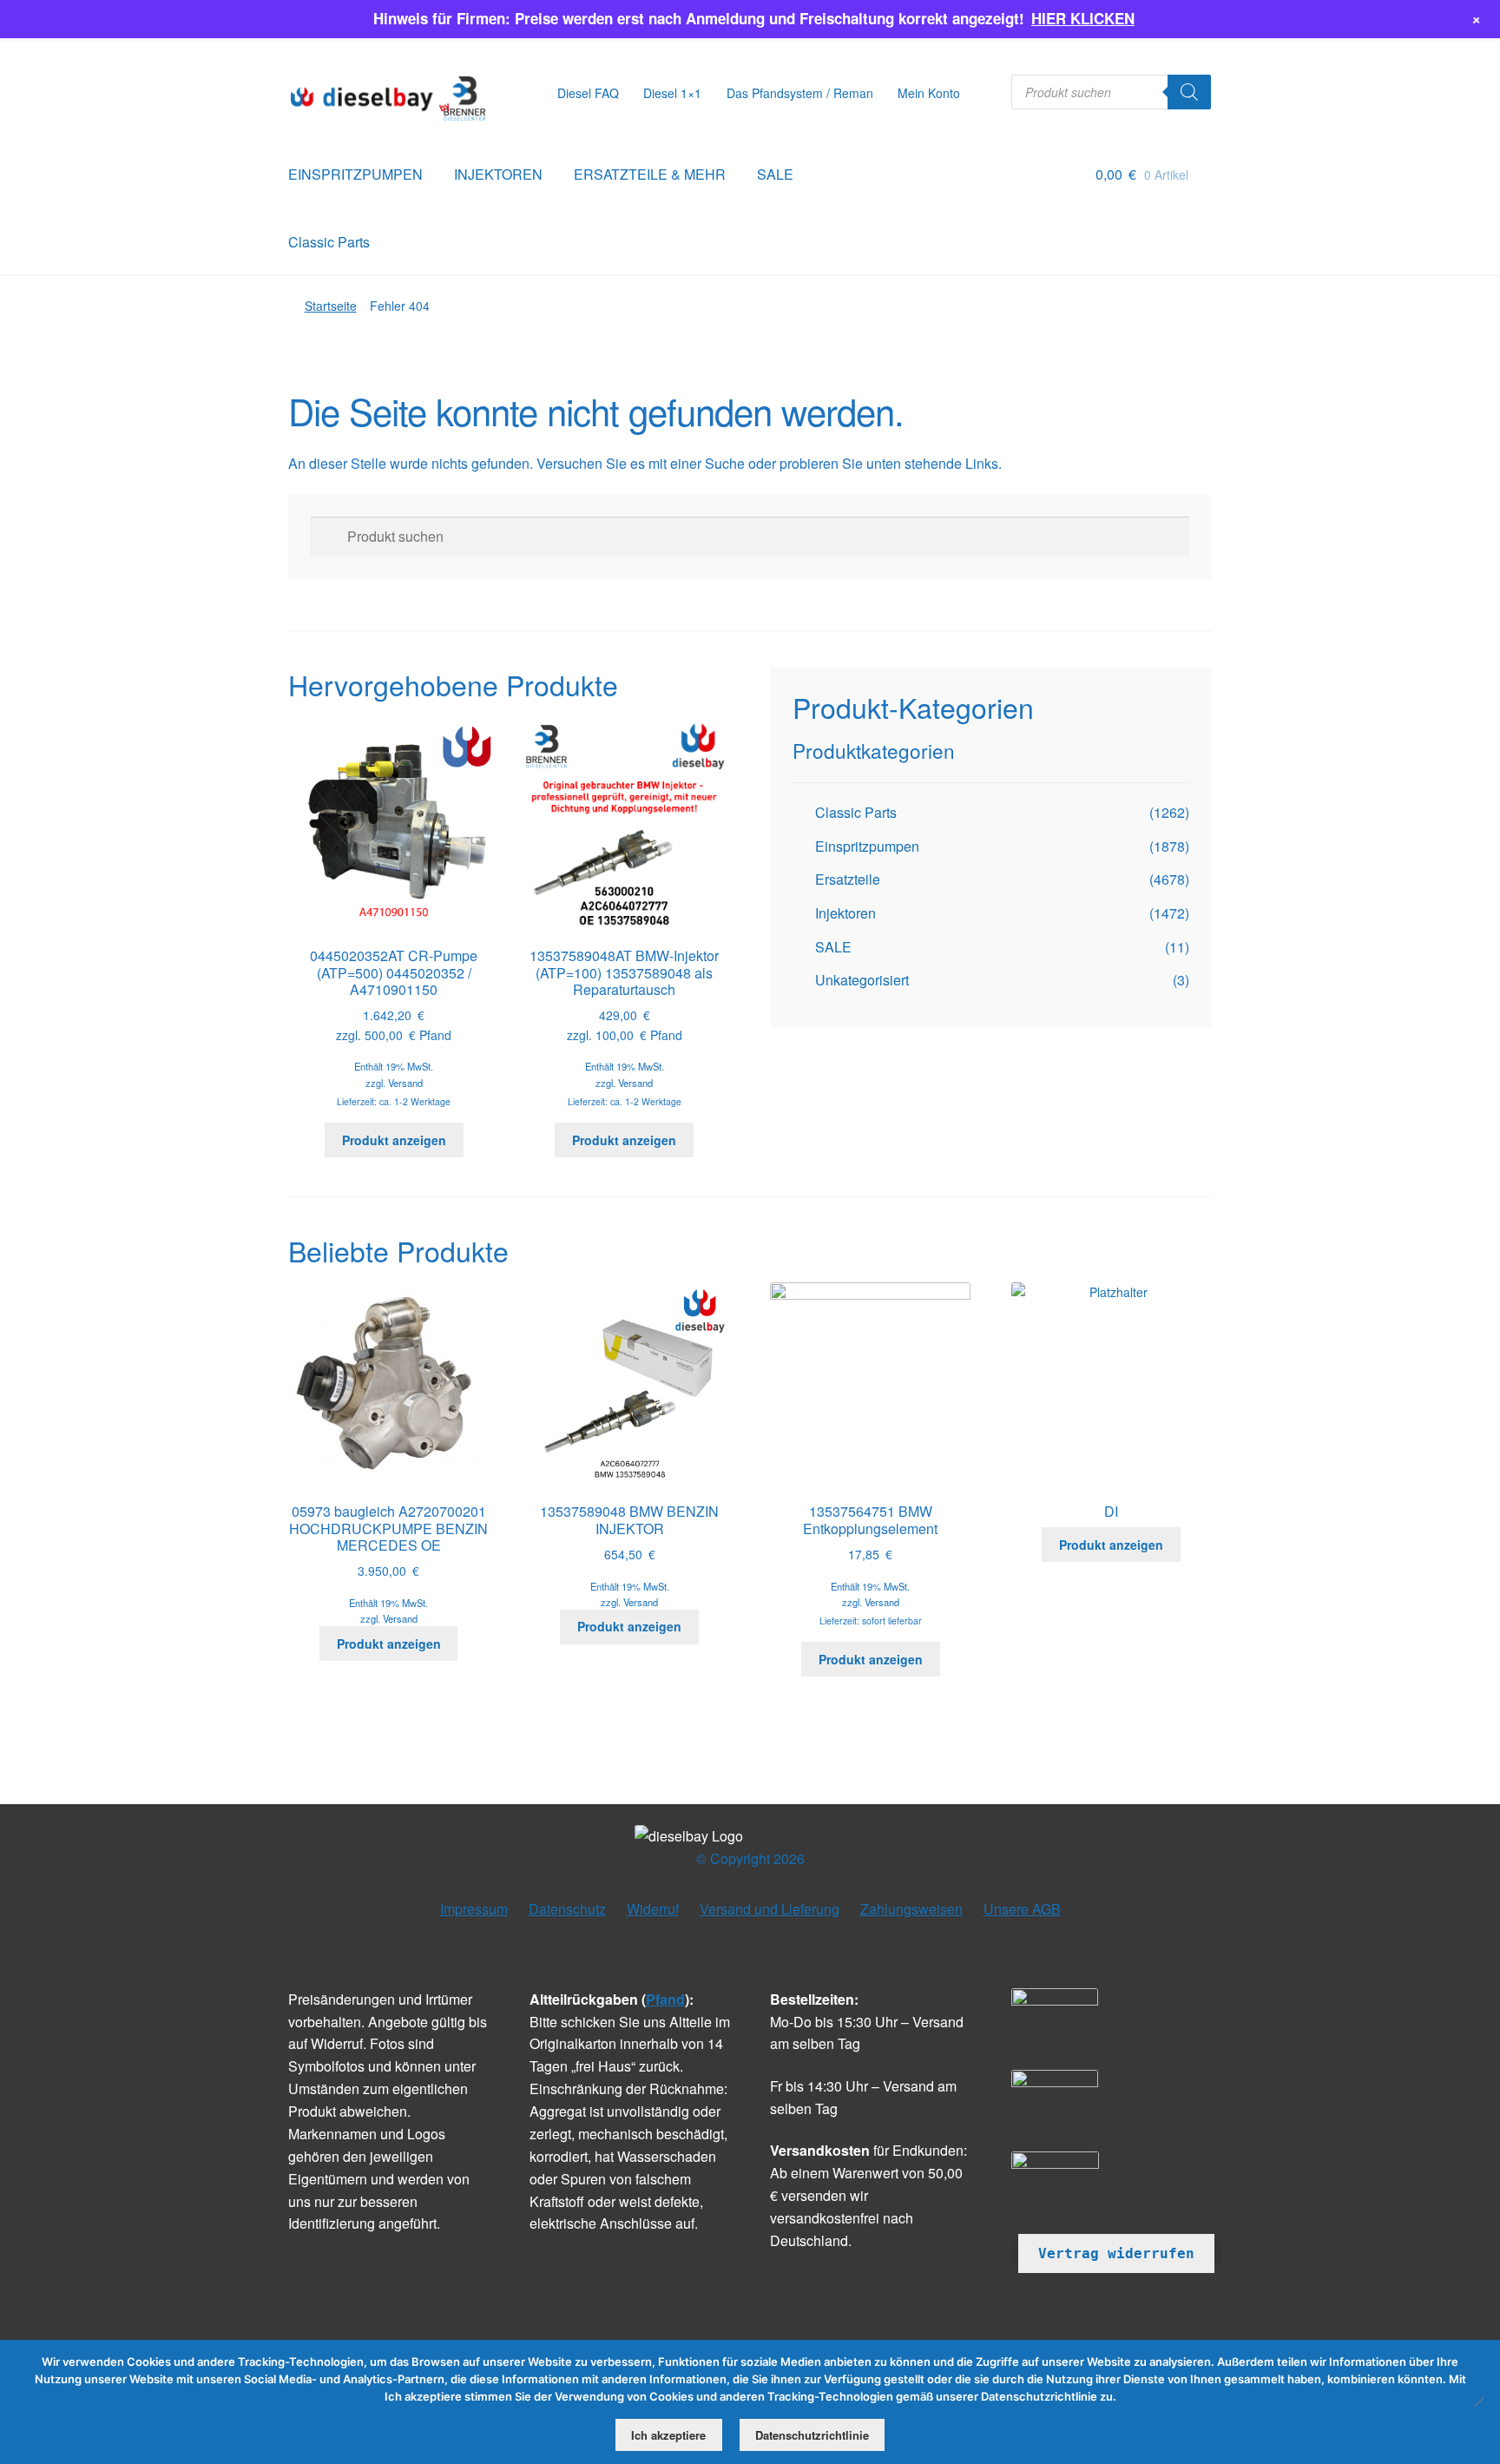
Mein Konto (929, 93)
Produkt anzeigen (394, 1140)
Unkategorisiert (862, 980)
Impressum (474, 1909)
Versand (405, 1083)
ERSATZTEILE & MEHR (650, 174)
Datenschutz (567, 1909)
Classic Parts (329, 242)
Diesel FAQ (588, 93)
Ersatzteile (848, 879)
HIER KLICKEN (1083, 18)
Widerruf (653, 1909)
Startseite (331, 306)
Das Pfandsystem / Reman (800, 93)
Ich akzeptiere (668, 2435)
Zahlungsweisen (911, 1909)
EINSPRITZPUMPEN (355, 174)
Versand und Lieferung (770, 1909)
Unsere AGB (1022, 1909)
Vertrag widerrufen (1116, 2253)
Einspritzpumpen (867, 846)
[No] (1478, 2401)
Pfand (665, 1999)
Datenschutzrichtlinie (812, 2435)
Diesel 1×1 (672, 93)
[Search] (1189, 92)
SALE (775, 174)
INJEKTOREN (498, 174)
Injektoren (845, 913)
